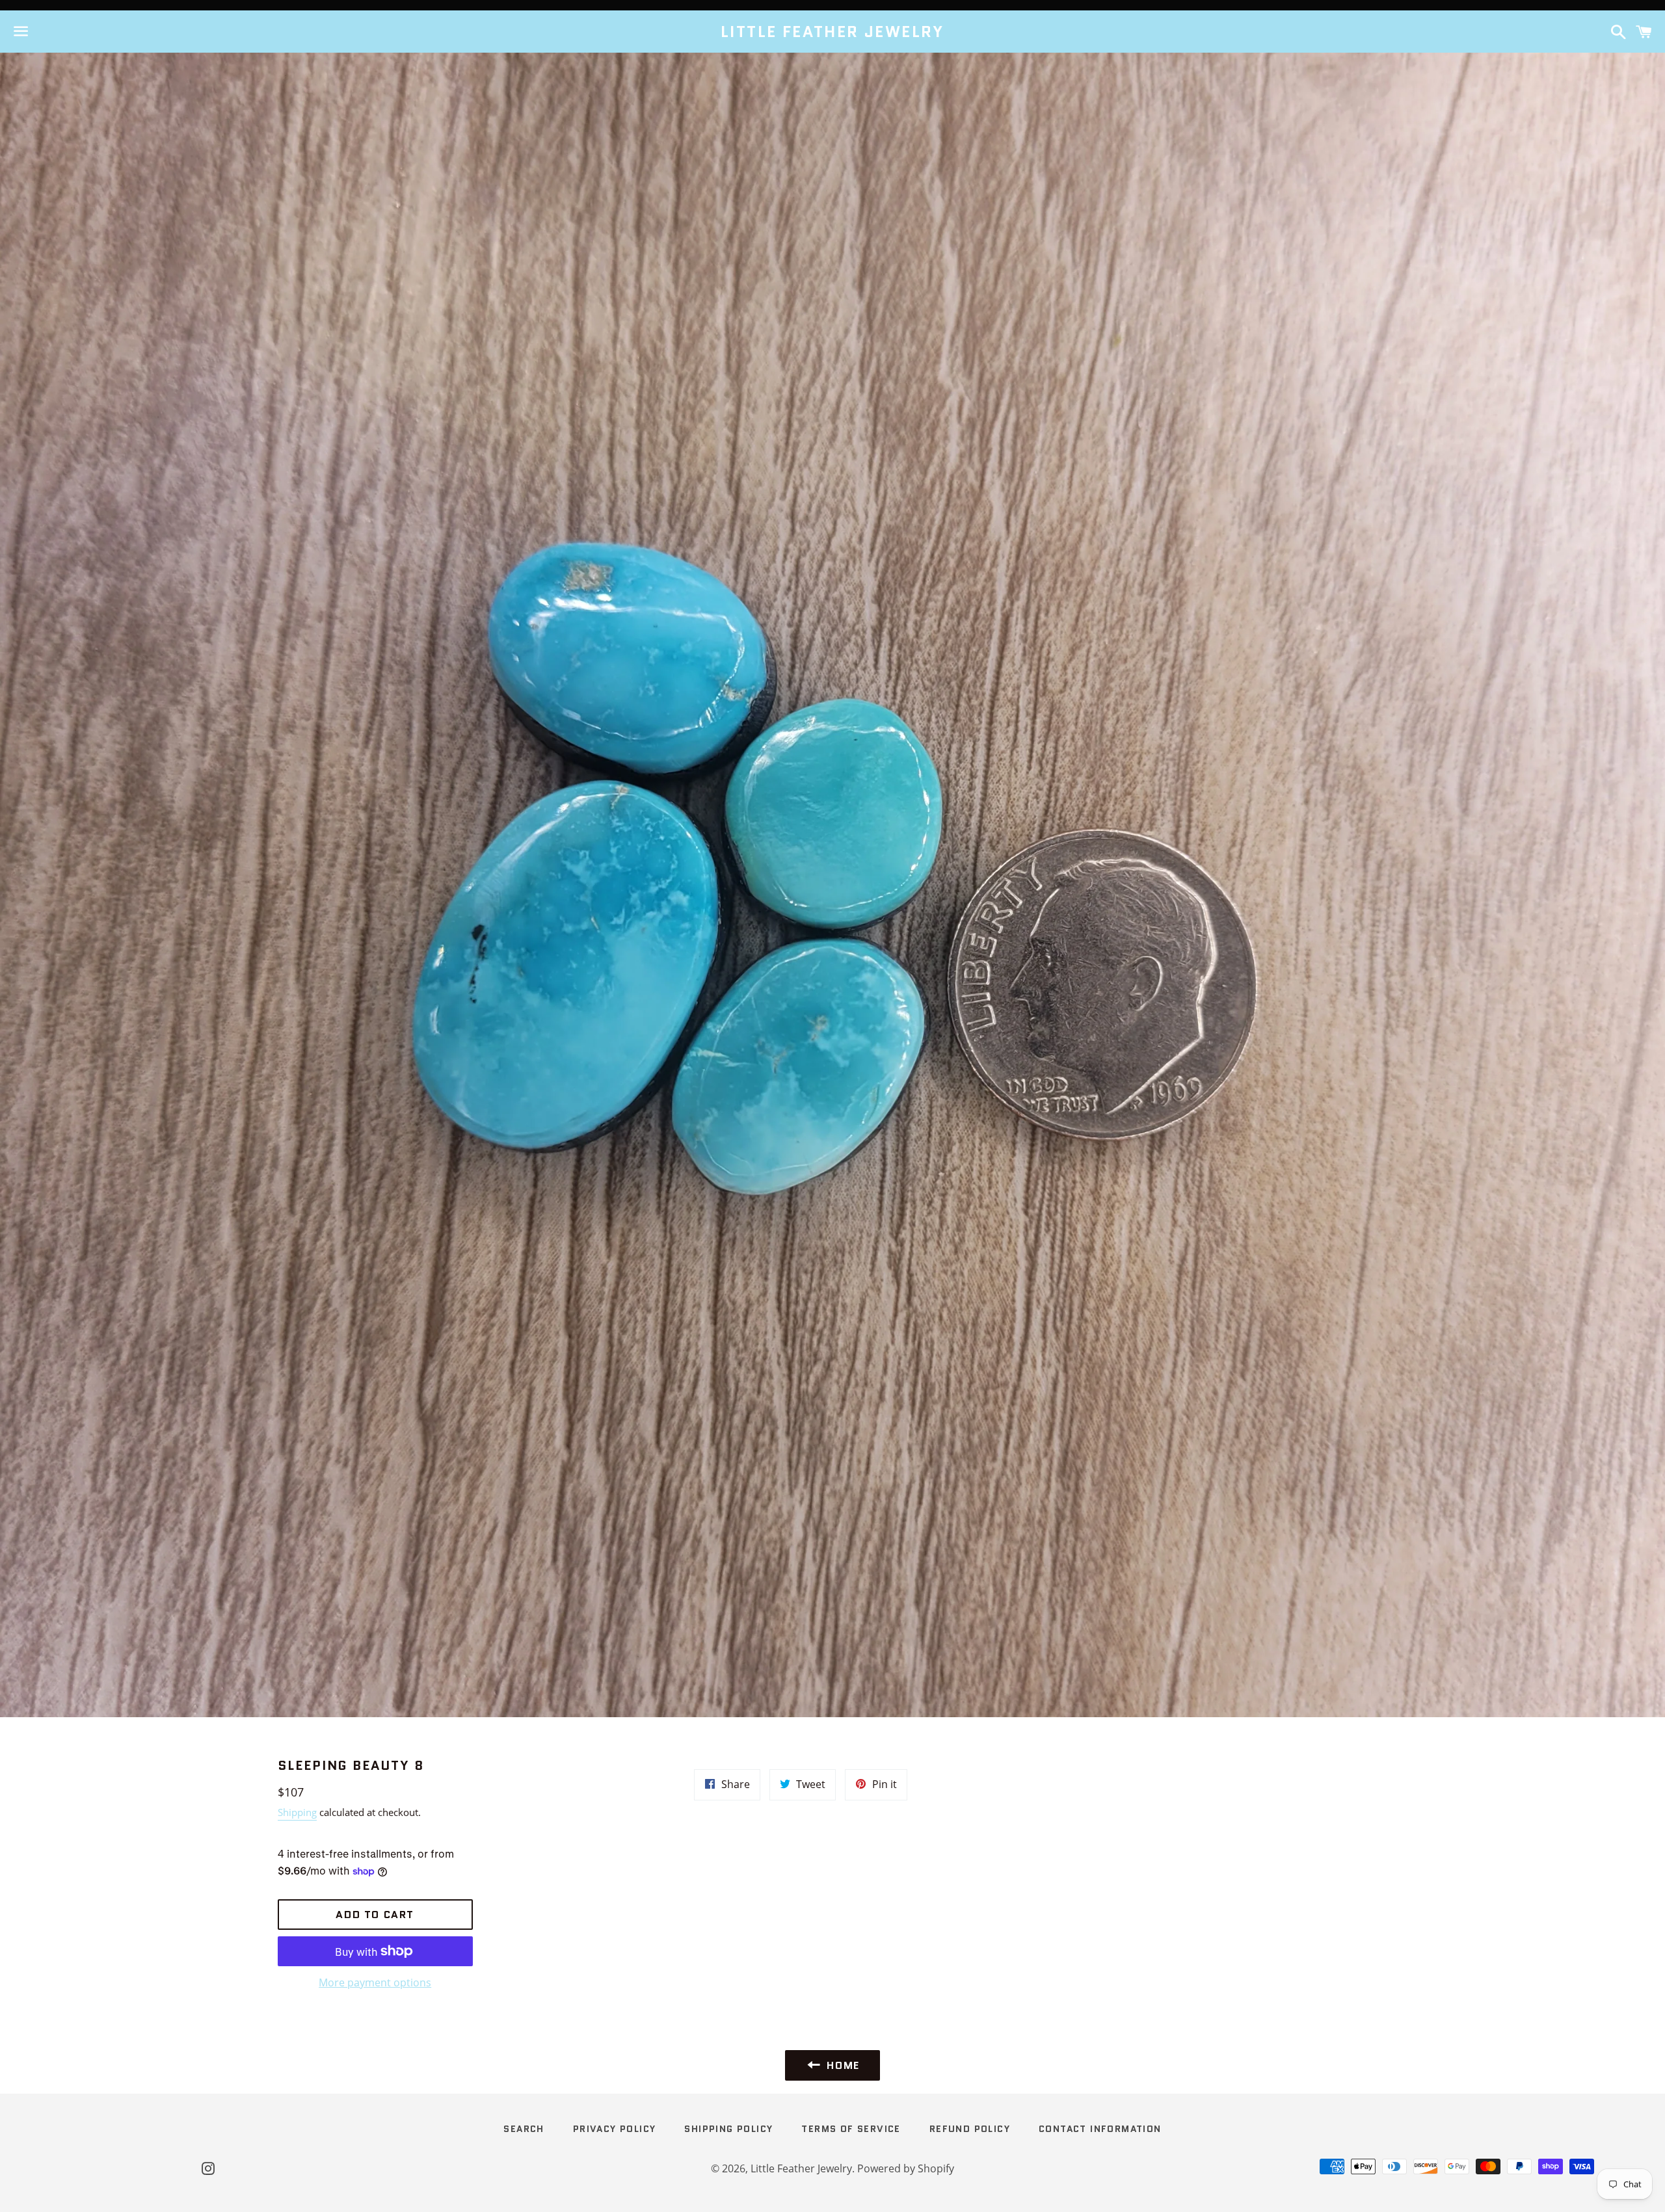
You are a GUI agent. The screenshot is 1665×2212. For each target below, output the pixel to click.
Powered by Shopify (906, 2168)
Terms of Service (851, 2129)
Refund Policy (970, 2129)
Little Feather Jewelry (832, 32)
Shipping (297, 1812)
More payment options (375, 1982)
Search (524, 2129)
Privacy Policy (615, 2129)
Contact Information (1100, 2129)
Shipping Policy (728, 2129)
